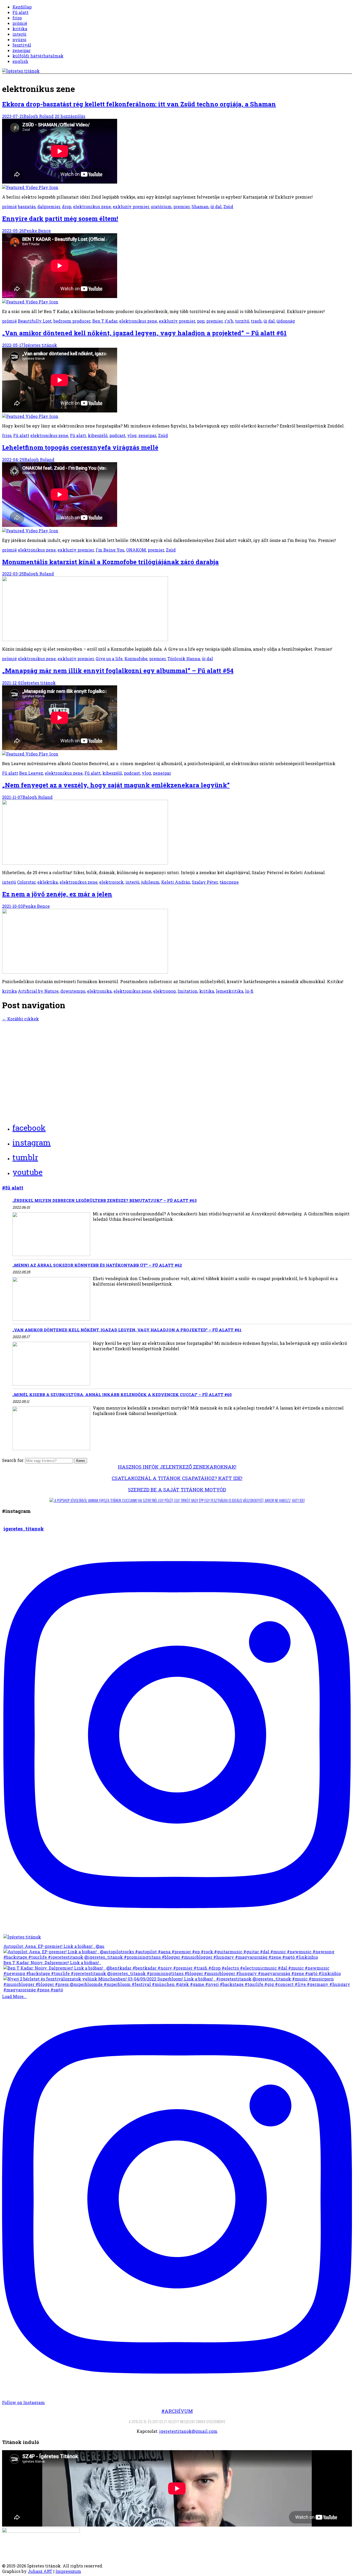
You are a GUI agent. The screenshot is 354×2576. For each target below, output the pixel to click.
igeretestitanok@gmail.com (188, 2431)
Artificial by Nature (38, 991)
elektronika (99, 991)
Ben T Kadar (105, 321)
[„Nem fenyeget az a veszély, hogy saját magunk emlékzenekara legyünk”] (85, 863)
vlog (132, 435)
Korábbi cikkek (20, 1019)
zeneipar (22, 50)
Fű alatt (20, 12)
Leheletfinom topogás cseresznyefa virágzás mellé (80, 447)
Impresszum (68, 2571)
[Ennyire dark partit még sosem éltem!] (177, 269)
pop (201, 321)
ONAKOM (136, 550)
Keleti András (176, 882)
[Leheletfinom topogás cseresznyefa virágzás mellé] (177, 498)
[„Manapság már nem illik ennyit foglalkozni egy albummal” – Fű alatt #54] (177, 721)
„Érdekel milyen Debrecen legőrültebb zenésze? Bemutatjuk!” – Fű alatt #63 (105, 1200)
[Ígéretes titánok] (21, 71)
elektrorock (111, 882)
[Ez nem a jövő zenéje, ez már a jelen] (85, 972)
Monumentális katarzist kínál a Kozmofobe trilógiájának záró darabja (110, 562)
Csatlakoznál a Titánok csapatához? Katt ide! (177, 1478)
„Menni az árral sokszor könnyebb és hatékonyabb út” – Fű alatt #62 (97, 1265)
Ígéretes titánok (40, 345)
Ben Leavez (31, 773)
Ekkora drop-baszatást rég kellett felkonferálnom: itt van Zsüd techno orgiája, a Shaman (139, 104)
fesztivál (22, 45)
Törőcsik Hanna (184, 659)
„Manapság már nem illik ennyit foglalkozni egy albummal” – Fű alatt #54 (118, 671)
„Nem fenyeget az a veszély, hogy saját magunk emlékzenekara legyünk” (116, 785)
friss (17, 18)
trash (256, 321)
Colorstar (26, 882)
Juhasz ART (40, 2571)
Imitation (187, 991)
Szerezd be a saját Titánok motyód (177, 1489)
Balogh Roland (39, 116)
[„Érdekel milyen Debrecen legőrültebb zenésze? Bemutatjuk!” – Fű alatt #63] (51, 1235)
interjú (19, 34)
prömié (20, 23)
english (20, 61)
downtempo (73, 991)
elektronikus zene (92, 206)
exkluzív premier (131, 206)
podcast (117, 435)
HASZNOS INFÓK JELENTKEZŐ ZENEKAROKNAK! (177, 1467)
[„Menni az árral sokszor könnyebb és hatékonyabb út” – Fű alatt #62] (51, 1299)
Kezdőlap (22, 7)
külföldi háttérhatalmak (38, 56)
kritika (20, 29)
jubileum (150, 882)
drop (67, 206)
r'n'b (229, 321)
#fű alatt (13, 1188)
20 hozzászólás (70, 116)
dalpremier (49, 206)
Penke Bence (37, 231)
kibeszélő (98, 435)
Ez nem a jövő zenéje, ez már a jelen (57, 894)
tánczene (229, 882)
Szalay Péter (205, 882)
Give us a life (109, 659)
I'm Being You (110, 550)
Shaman (200, 206)
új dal (216, 206)
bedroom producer (72, 321)
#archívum (177, 2411)
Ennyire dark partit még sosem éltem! (60, 219)
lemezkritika (230, 991)
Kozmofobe (136, 659)
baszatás (27, 206)
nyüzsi (19, 39)
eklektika (48, 882)
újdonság (286, 321)
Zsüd (228, 206)
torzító (242, 321)
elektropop (164, 991)
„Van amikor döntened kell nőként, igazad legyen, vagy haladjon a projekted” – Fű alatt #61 (144, 333)
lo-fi (249, 991)
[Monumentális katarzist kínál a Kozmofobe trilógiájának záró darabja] (85, 639)
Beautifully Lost (35, 321)
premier (182, 206)
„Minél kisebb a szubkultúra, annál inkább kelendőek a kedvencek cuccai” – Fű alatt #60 (122, 1395)
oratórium (161, 206)
